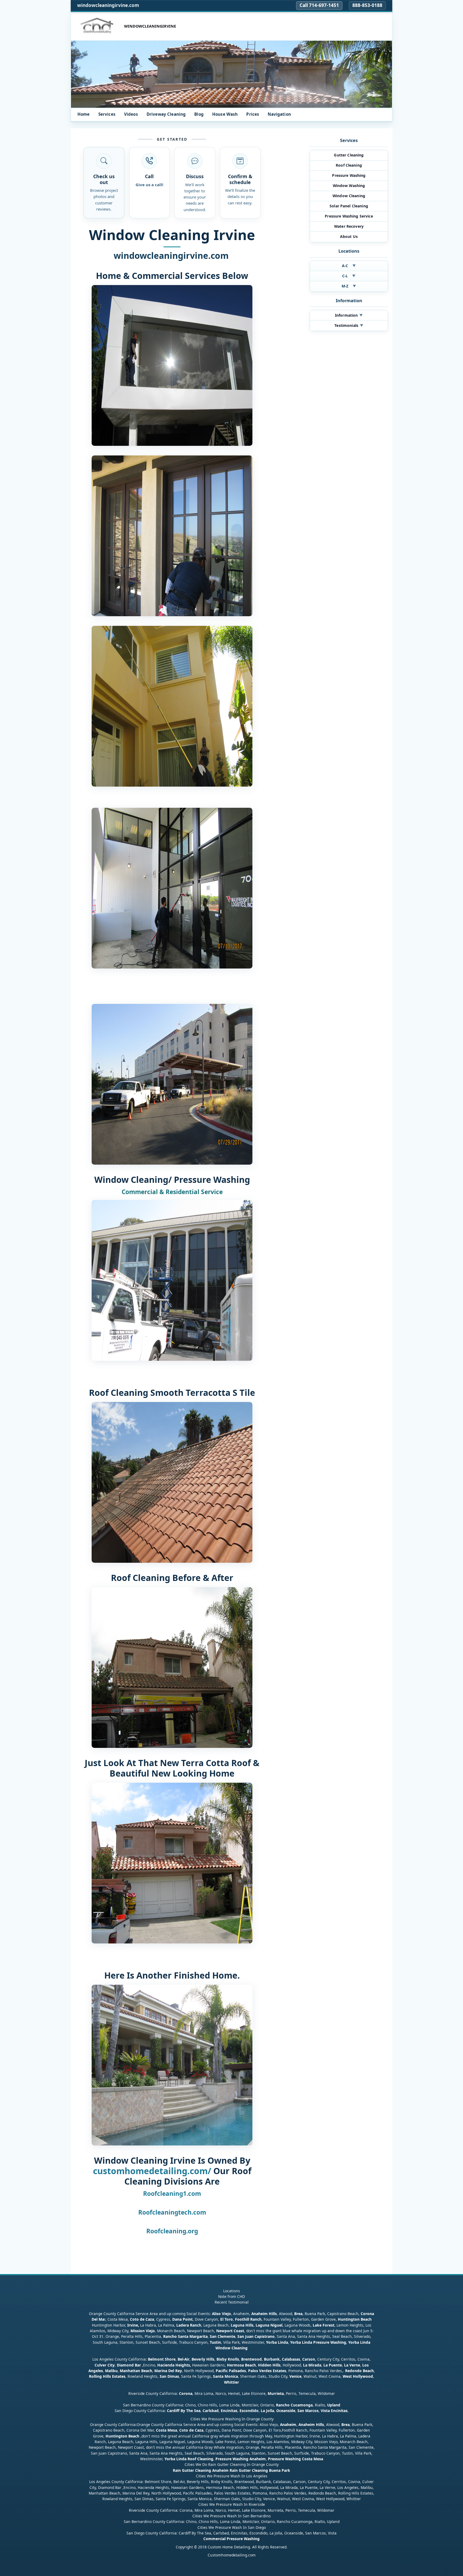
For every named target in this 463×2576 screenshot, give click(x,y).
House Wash (225, 114)
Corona (186, 2393)
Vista (325, 2411)
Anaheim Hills (264, 2313)
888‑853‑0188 (367, 5)
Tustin (215, 2342)
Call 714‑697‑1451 (319, 5)
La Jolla (267, 2411)
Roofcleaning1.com (172, 2194)
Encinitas (229, 2411)
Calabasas (291, 2359)
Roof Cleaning (349, 165)
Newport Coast (230, 2330)
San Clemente (223, 2336)
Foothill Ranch (248, 2319)
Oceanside (286, 2411)
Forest (328, 2325)
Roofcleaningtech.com (172, 2212)
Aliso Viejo (221, 2313)
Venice (295, 2376)
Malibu (111, 2371)
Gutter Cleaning (349, 155)
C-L (349, 276)
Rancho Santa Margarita (185, 2336)
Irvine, (133, 2325)
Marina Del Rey (168, 2371)
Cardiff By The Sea (184, 2411)
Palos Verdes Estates (267, 2371)
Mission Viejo (143, 2330)
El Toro (226, 2319)
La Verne (352, 2365)
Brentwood (251, 2359)
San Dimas (169, 2376)
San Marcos (308, 2411)
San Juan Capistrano (256, 2336)
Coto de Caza (142, 2319)
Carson (309, 2359)
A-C (349, 266)
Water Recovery (349, 226)
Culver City (105, 2365)
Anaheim (288, 2424)
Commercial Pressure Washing (231, 2539)
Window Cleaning (349, 196)
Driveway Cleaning (166, 114)
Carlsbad (211, 2411)
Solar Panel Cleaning (349, 206)
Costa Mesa (167, 2430)
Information (349, 315)
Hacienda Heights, (174, 2365)
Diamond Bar (129, 2365)
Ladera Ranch (189, 2325)
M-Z (349, 286)
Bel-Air (184, 2359)
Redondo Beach (359, 2371)
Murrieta (276, 2393)
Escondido (249, 2411)
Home (84, 114)
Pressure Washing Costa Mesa (296, 2459)
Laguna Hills (242, 2325)
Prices (253, 114)
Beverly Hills (202, 2359)
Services (107, 114)
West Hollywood (358, 2376)
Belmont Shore (162, 2359)
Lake (317, 2325)
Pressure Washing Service (349, 216)
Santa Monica (225, 2376)
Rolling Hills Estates (107, 2376)
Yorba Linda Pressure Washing (318, 2342)
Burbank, (272, 2359)
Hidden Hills (269, 2365)
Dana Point (182, 2319)
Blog (199, 114)
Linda (283, 2342)
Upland (334, 2405)
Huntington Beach (355, 2319)
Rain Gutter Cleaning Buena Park (260, 2470)
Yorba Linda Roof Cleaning (189, 2459)
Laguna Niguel (269, 2325)
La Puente (333, 2365)
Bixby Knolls (228, 2359)
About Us (349, 236)
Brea (298, 2313)
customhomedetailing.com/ (152, 2171)
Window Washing (349, 186)
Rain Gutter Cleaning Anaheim (201, 2470)
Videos (131, 114)
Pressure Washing (349, 175)
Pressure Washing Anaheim (241, 2459)
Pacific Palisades (231, 2371)
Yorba (271, 2342)
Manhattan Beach (136, 2371)
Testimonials (349, 325)
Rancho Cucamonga (294, 2405)
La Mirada (312, 2365)
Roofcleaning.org (172, 2231)
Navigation (279, 114)
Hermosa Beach (241, 2365)
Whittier (231, 2382)
